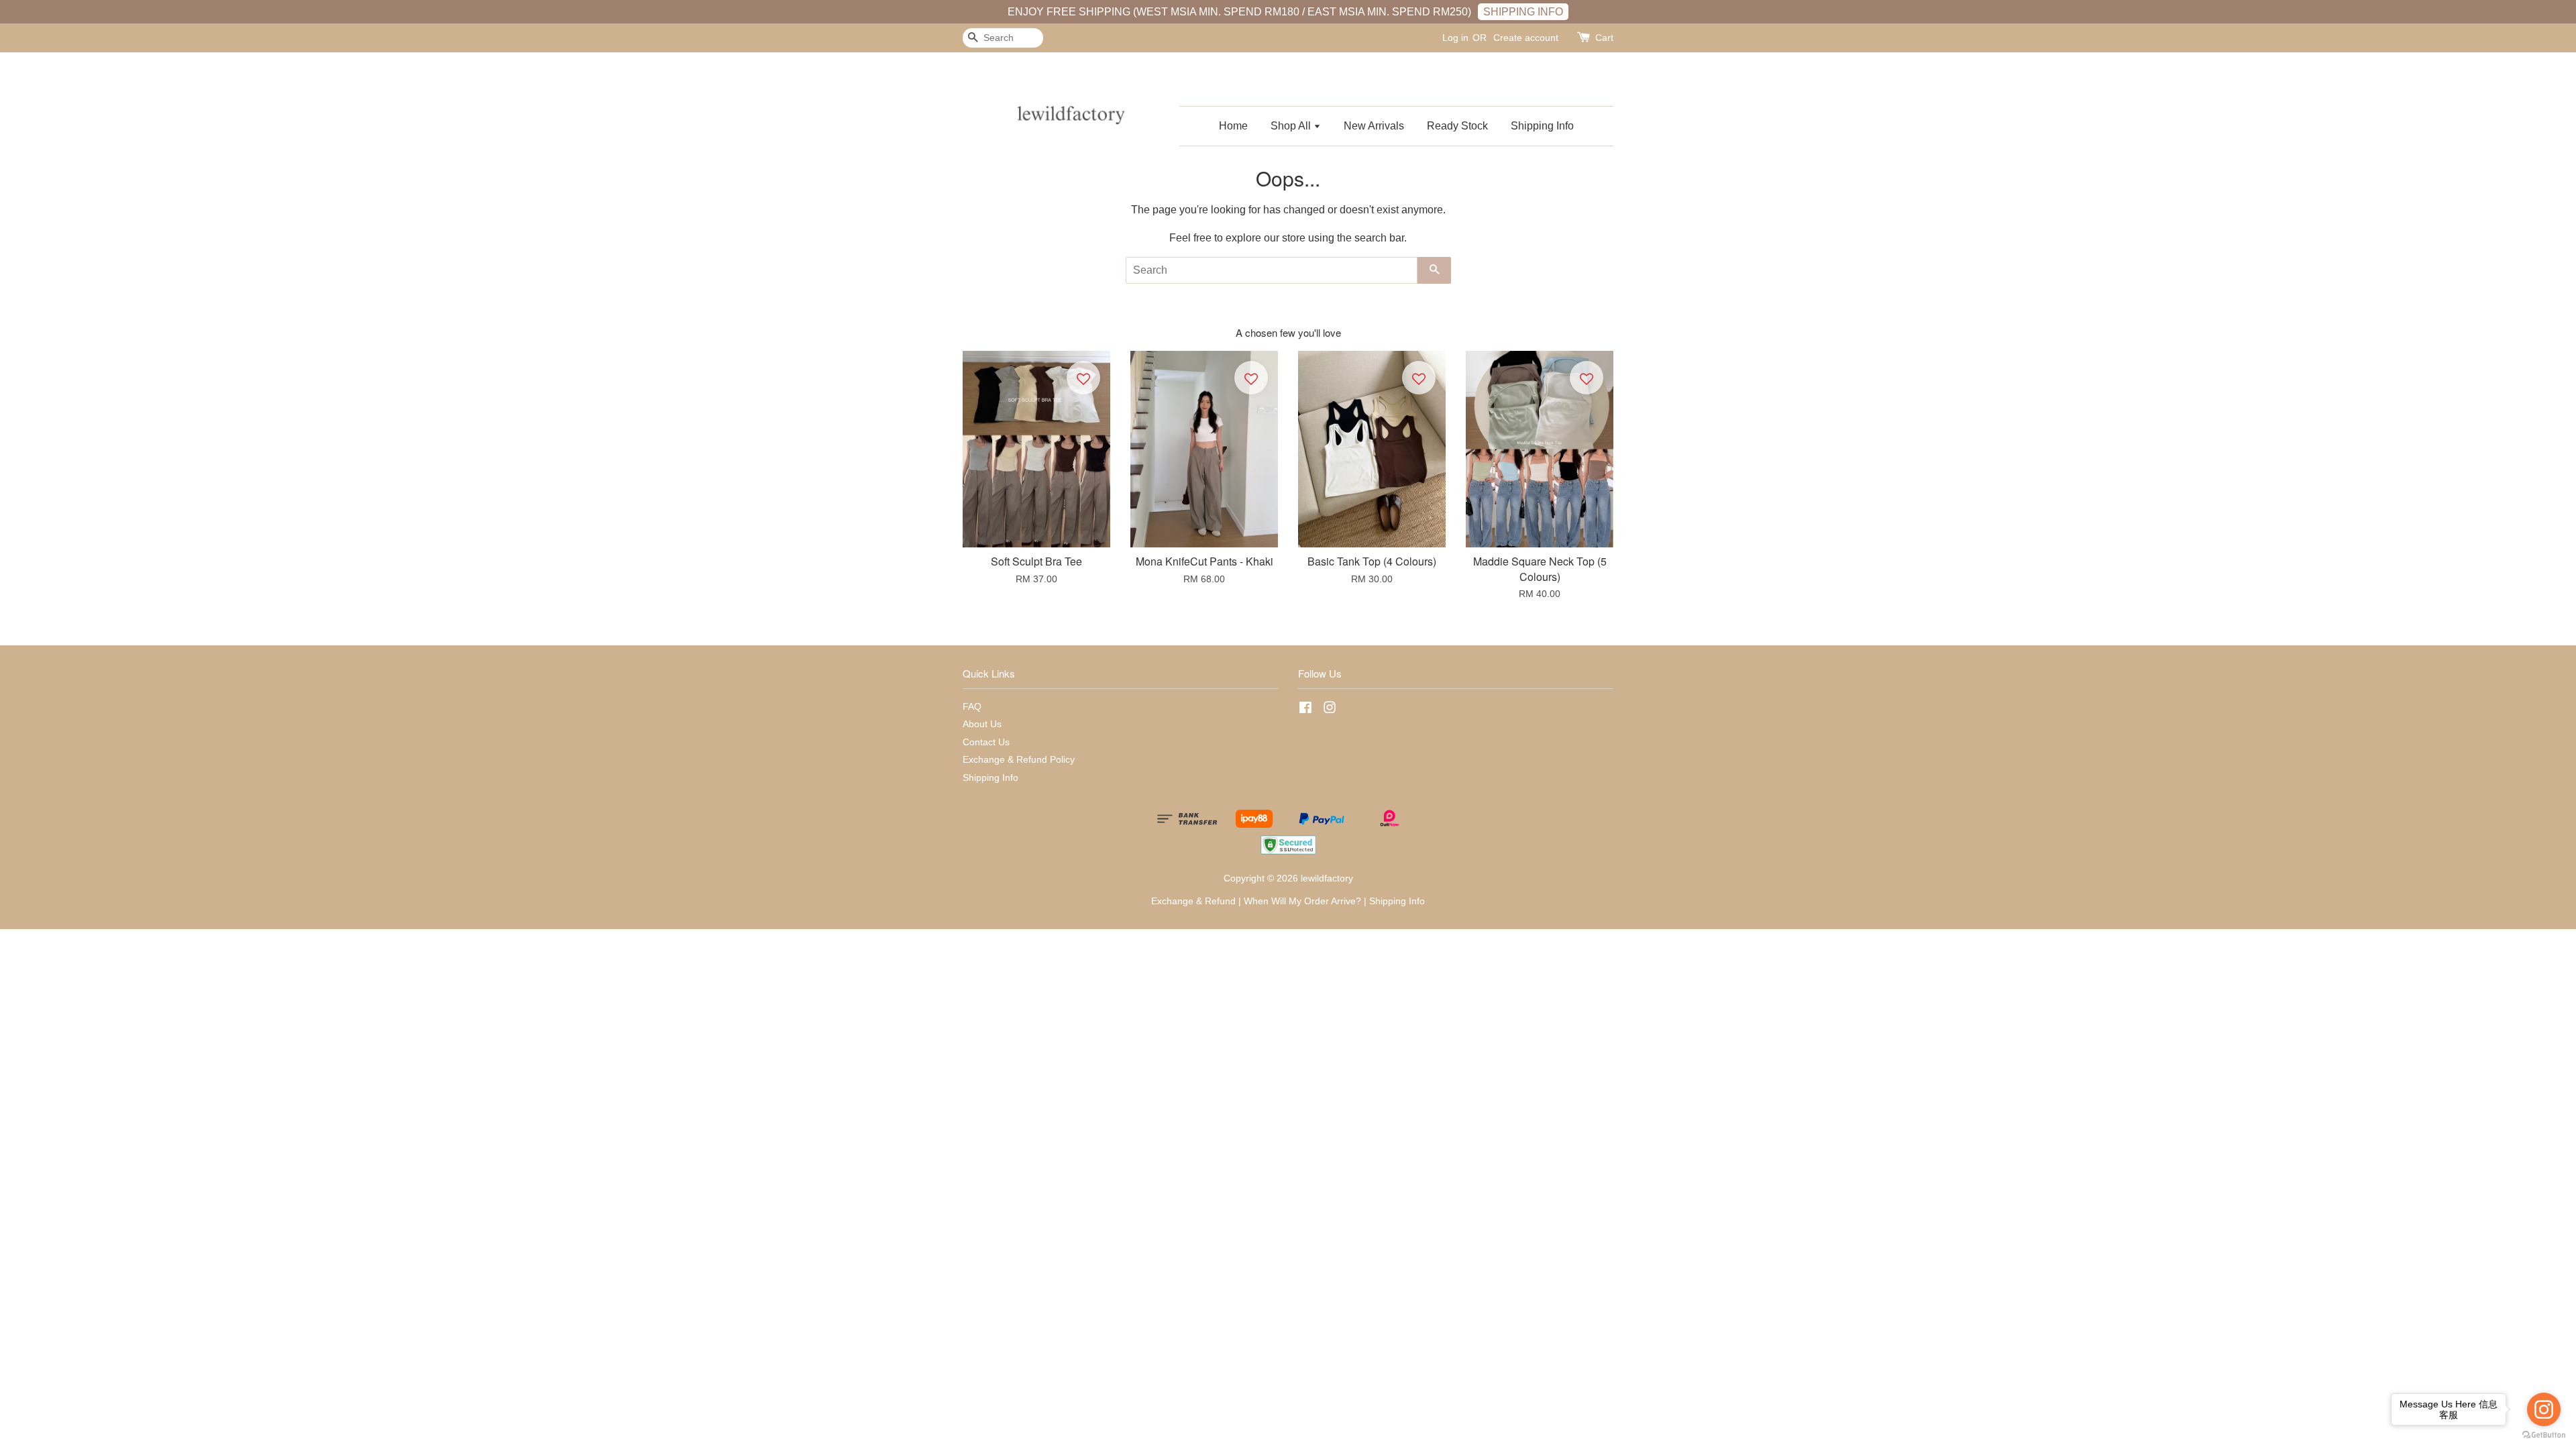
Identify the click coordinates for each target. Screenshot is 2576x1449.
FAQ (972, 707)
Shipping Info (1542, 126)
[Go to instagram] (2544, 1409)
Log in (1455, 38)
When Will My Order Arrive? (1302, 901)
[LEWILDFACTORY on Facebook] (1305, 710)
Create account (1526, 38)
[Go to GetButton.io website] (2544, 1435)
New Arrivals (1374, 126)
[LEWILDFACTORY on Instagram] (1330, 710)
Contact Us (986, 742)
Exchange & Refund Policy (1019, 760)
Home (1233, 126)
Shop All (1292, 126)
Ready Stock (1457, 126)
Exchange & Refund (1193, 901)
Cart (1604, 38)
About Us (982, 724)
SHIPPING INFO (1523, 12)
